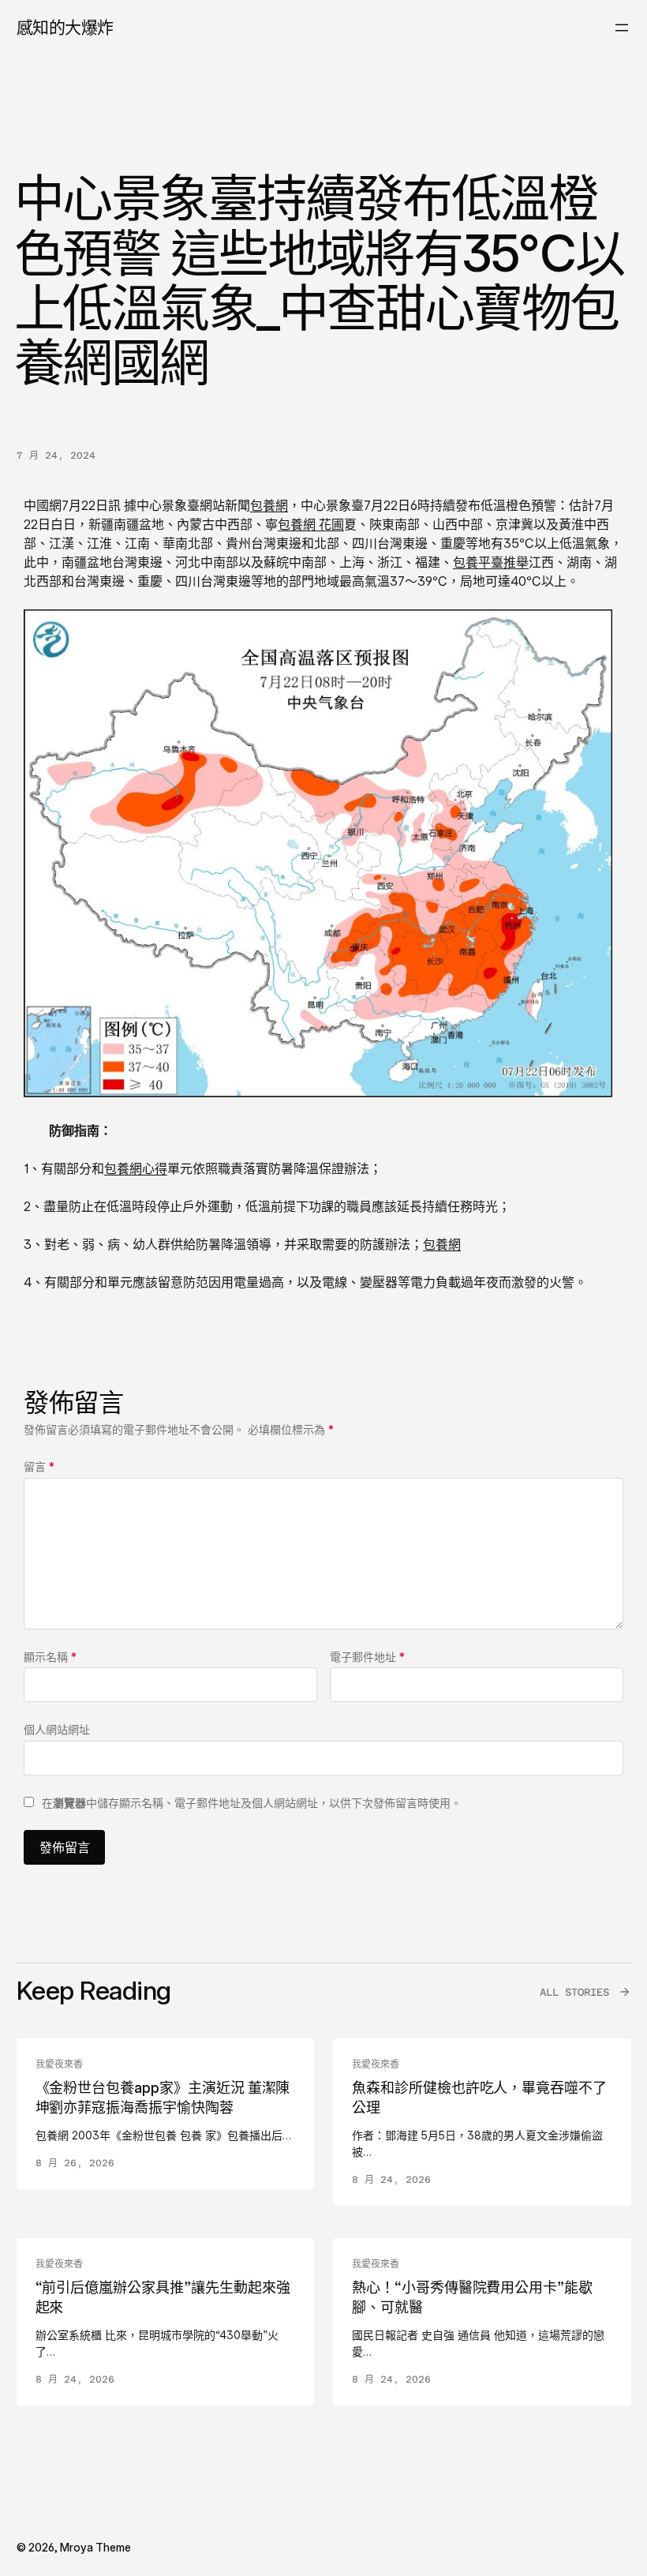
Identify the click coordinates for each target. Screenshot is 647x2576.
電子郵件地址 (367, 1657)
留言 (39, 1466)
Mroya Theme (95, 2547)
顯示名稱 (50, 1657)
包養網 (269, 505)
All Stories (574, 1992)
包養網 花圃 (311, 524)
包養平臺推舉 (491, 562)
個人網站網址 (57, 1729)
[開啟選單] (622, 28)
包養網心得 (136, 1168)
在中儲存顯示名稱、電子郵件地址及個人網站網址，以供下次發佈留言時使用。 (252, 1803)
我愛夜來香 (59, 2064)
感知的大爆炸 (65, 27)
